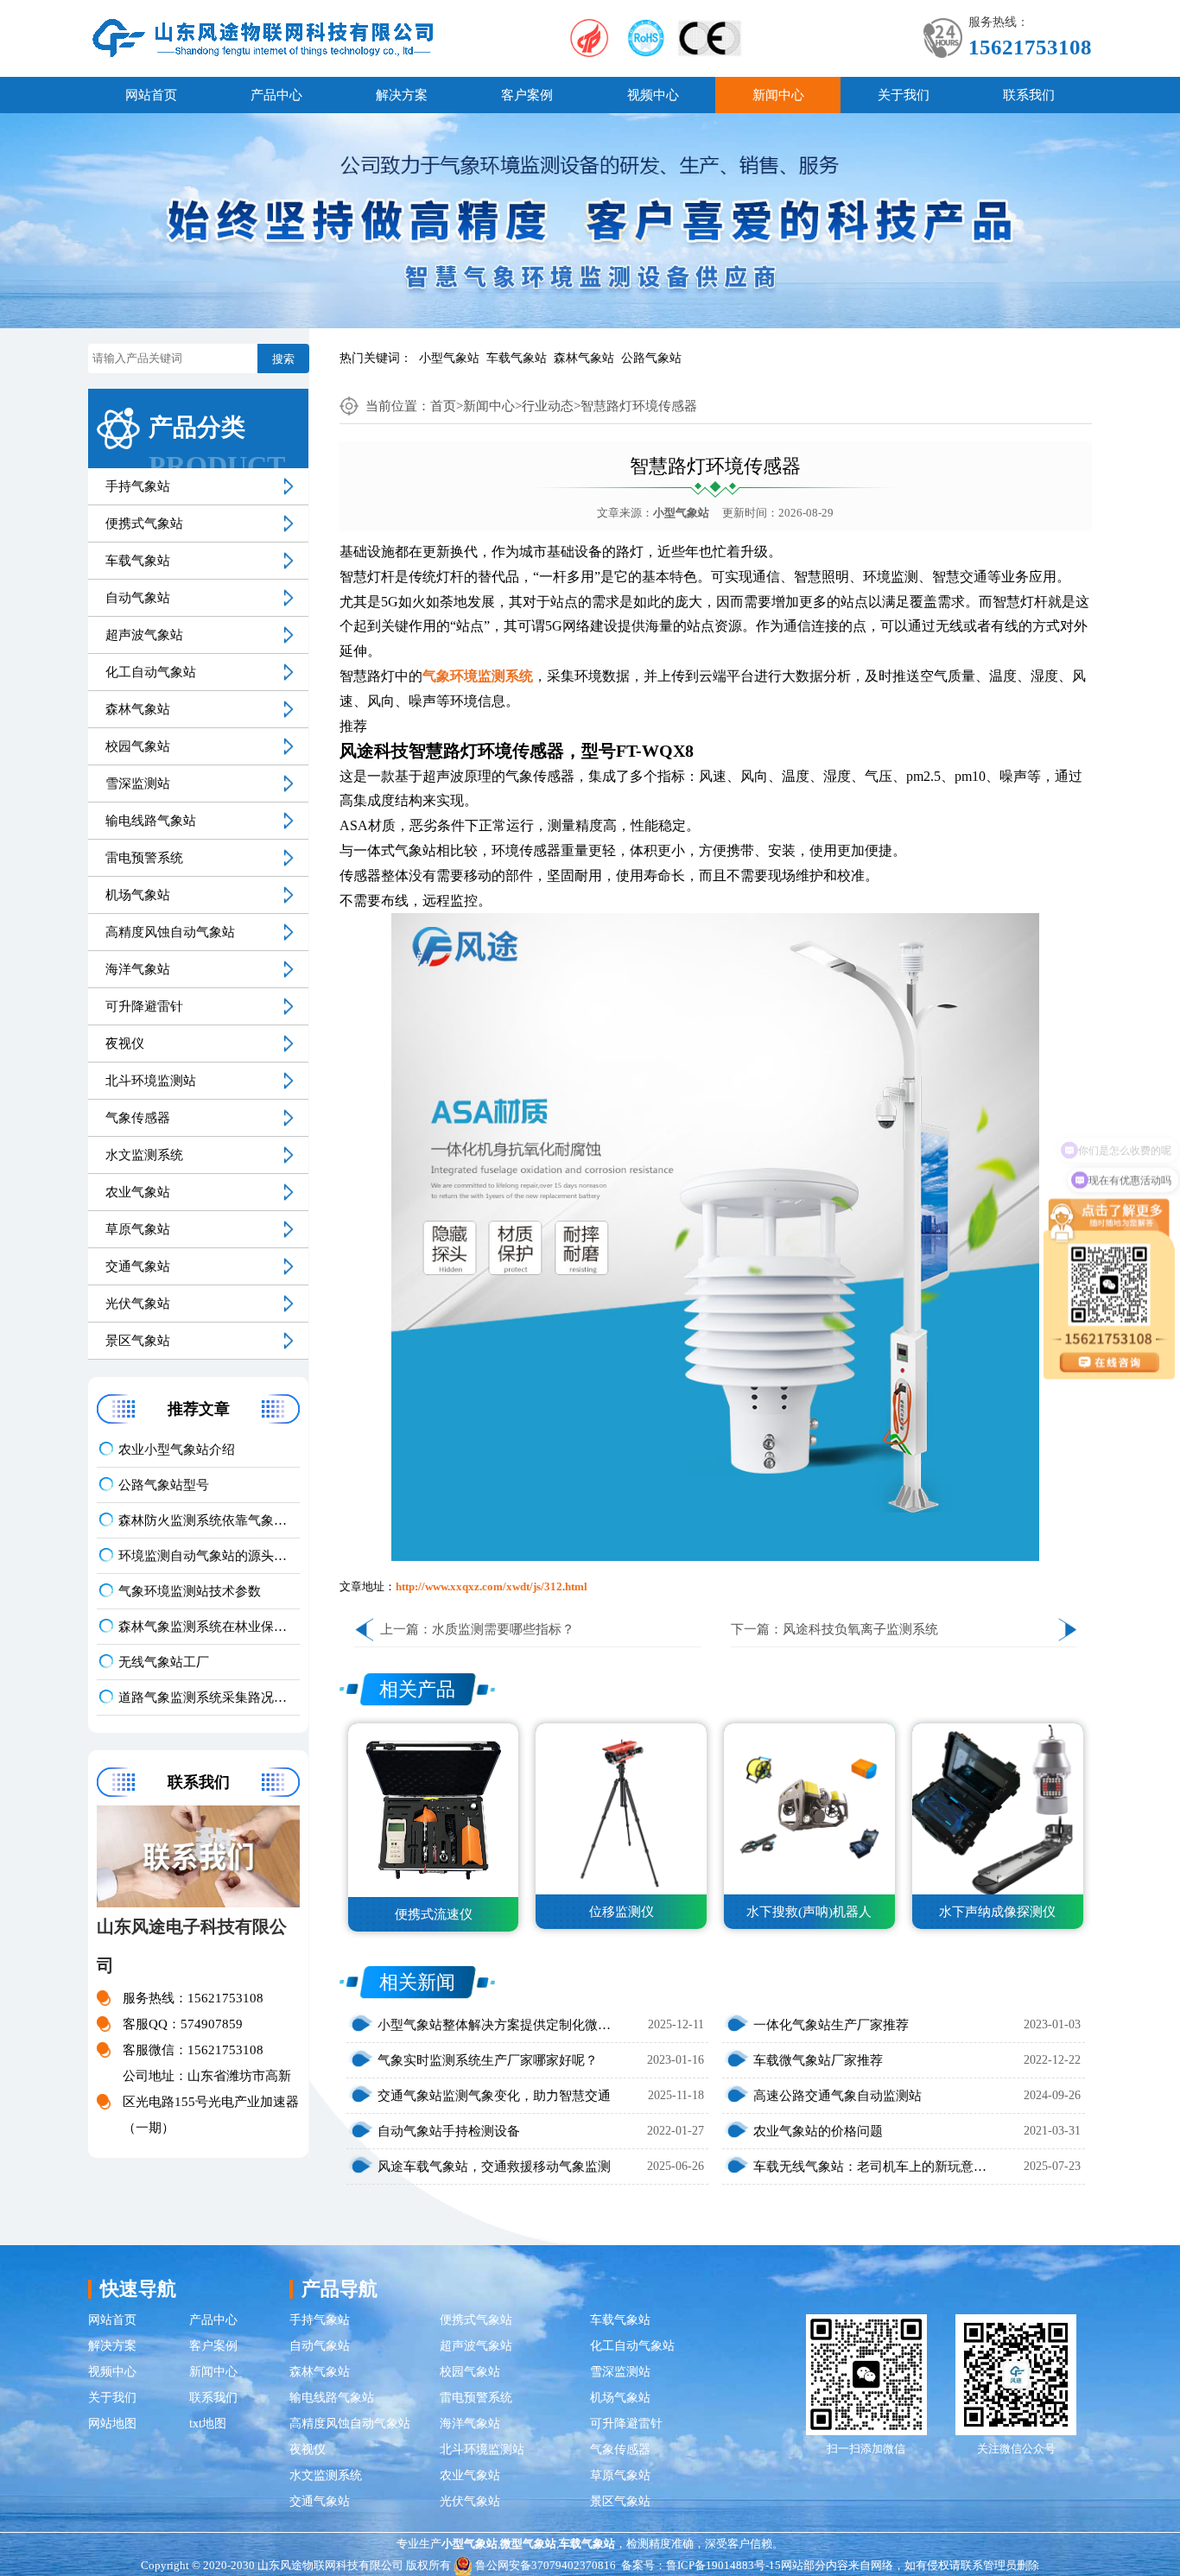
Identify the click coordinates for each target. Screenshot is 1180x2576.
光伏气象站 (138, 1304)
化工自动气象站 (151, 672)
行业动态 (548, 406)
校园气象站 (138, 746)
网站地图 (112, 2424)
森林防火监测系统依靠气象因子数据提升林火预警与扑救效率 (209, 1520)
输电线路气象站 (151, 821)
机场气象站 (138, 895)
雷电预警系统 (144, 858)
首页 (443, 406)
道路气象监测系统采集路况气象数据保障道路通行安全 (209, 1697)
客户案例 (527, 95)
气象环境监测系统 (478, 676)
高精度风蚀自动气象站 (170, 932)
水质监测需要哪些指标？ (503, 1629)
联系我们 (1029, 95)
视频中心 (653, 95)
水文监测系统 (144, 1155)
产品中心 (276, 95)
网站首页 (151, 95)
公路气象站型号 (164, 1485)
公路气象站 (651, 358)
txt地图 (208, 2424)
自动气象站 (138, 598)
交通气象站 (138, 1266)
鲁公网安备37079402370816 (546, 2565)
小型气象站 (449, 358)
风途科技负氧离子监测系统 (860, 1629)
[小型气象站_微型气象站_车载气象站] (263, 37)
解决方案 (402, 95)
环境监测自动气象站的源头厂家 (209, 1556)
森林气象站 (584, 358)
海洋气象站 (138, 969)
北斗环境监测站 (151, 1081)
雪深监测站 (138, 784)
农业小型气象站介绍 (177, 1450)
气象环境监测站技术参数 (190, 1591)
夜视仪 (125, 1044)
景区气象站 (138, 1341)
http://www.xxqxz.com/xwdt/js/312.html (492, 1586)
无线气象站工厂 (164, 1662)
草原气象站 (138, 1229)
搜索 (283, 359)
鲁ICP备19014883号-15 (723, 2565)
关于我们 (904, 95)
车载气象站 (517, 358)
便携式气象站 (144, 523)
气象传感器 (138, 1118)
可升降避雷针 (144, 1006)
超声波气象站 (144, 635)
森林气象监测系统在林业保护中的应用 (209, 1627)
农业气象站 (138, 1192)
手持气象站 (138, 486)
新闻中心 (778, 95)
